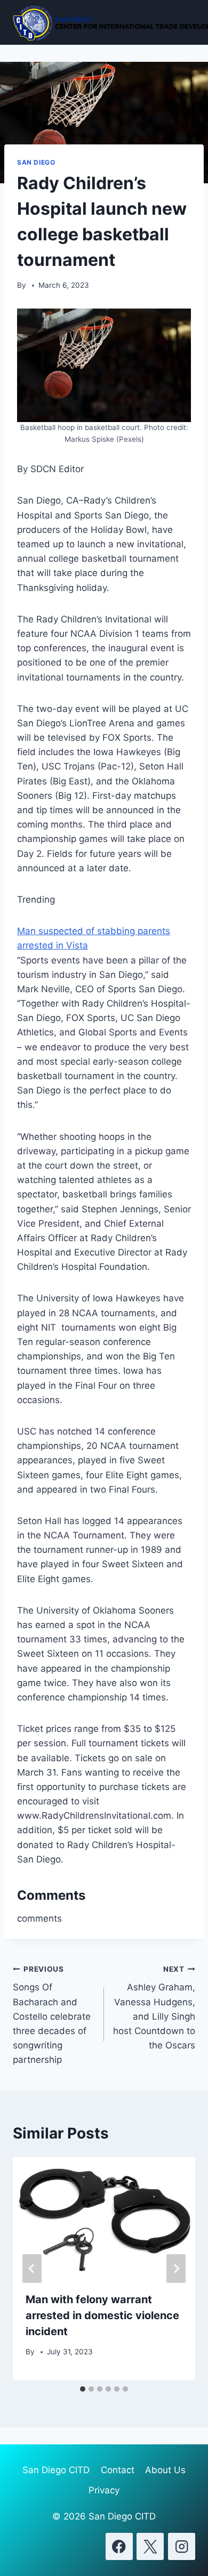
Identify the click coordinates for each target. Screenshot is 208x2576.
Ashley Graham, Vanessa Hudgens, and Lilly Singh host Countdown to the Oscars (154, 2008)
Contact (118, 2470)
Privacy (104, 2490)
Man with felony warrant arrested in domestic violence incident (102, 2315)
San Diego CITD (56, 2470)
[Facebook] (119, 2546)
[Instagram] (182, 2546)
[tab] (83, 2389)
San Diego (36, 162)
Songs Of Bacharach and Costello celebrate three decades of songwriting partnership (52, 2015)
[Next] (176, 2269)
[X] (150, 2546)
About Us (165, 2470)
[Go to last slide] (32, 2269)
